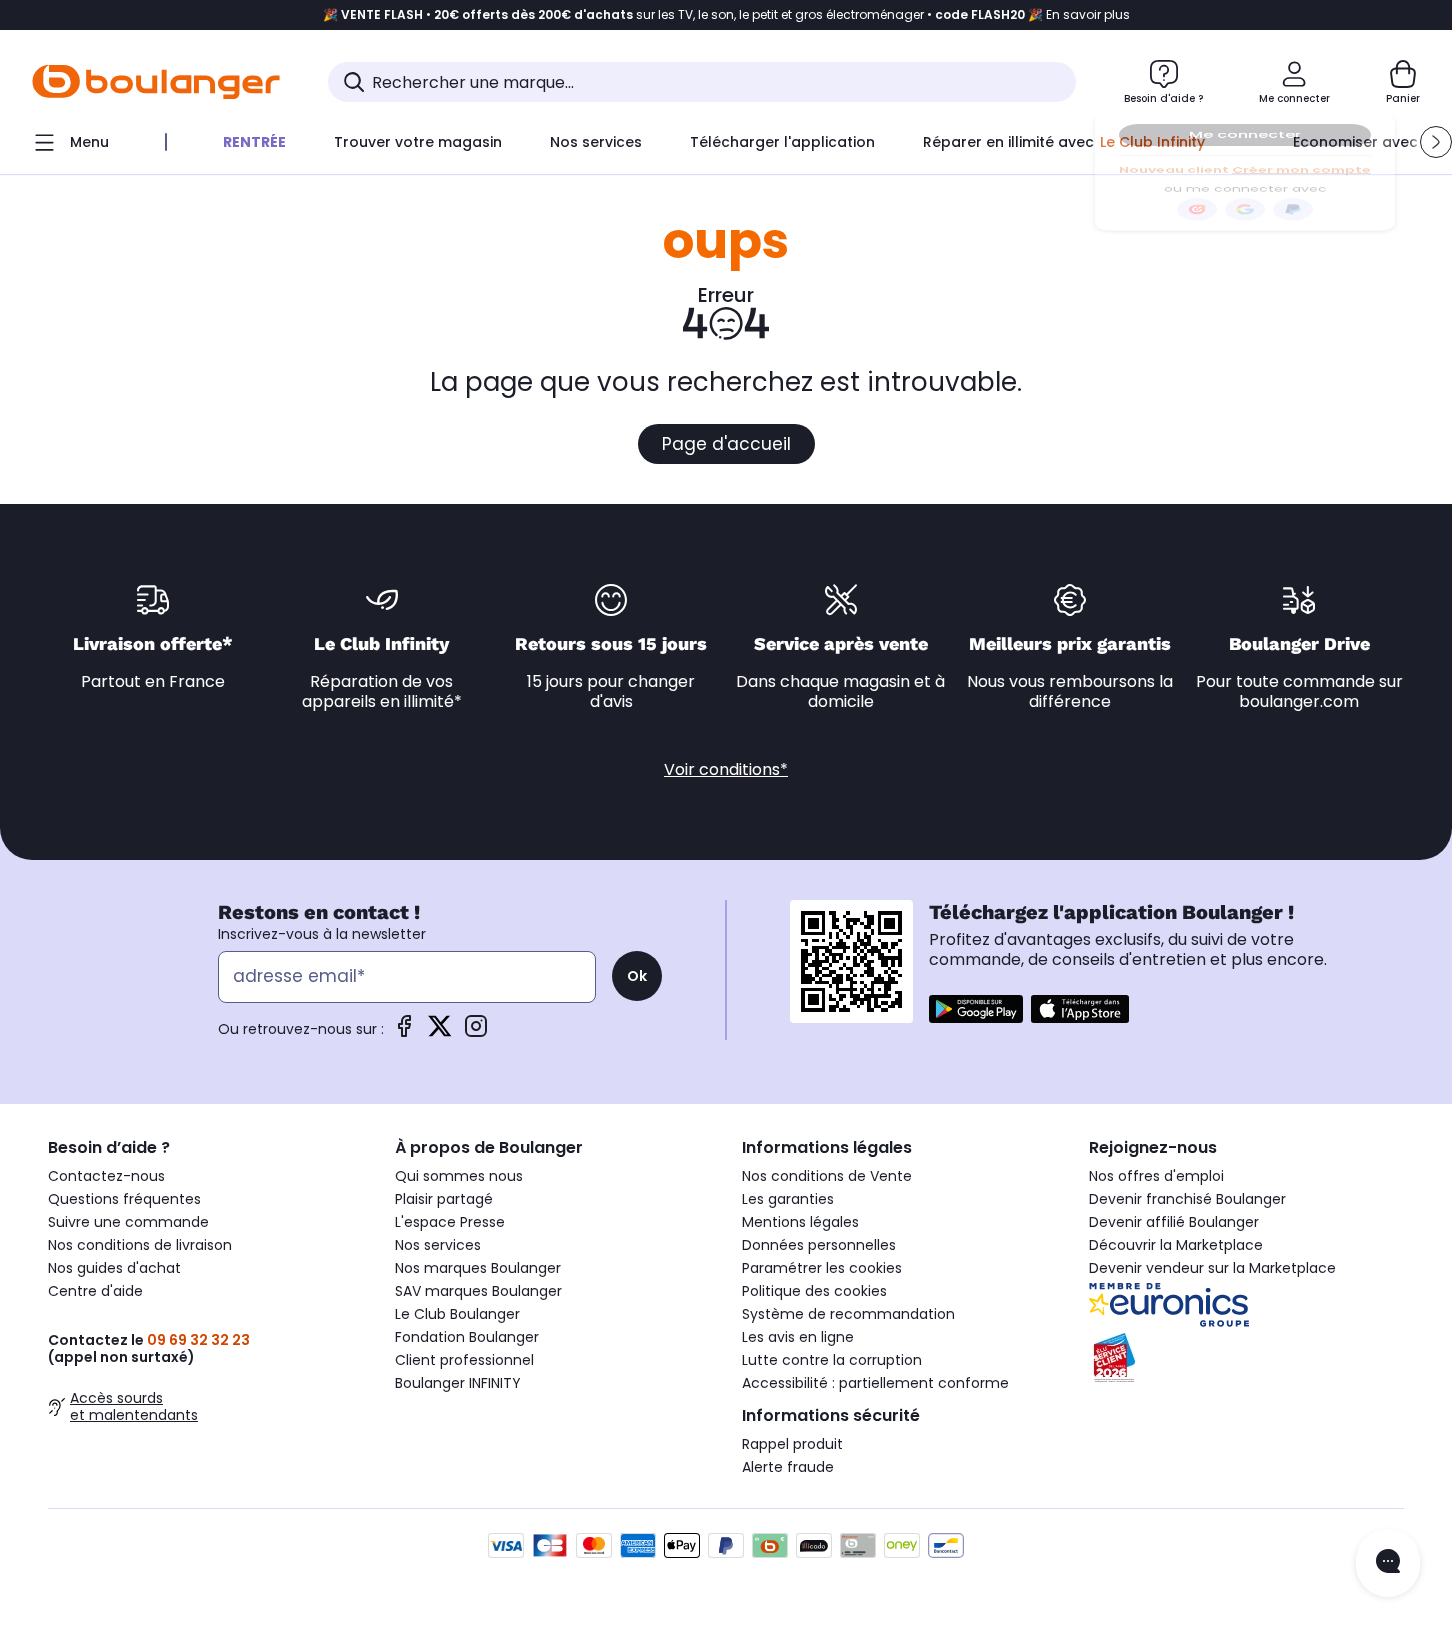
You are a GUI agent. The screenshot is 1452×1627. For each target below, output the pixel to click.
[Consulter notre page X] (440, 1032)
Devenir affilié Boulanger (1174, 1222)
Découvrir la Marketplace (1176, 1245)
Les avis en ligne (798, 1337)
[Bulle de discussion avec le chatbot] (1388, 1563)
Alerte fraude (788, 1467)
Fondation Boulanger (467, 1337)
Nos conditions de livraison (140, 1245)
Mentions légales (800, 1222)
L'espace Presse (450, 1222)
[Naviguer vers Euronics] (1246, 1305)
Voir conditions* (726, 769)
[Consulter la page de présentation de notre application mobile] (976, 1009)
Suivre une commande (128, 1222)
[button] (1436, 142)
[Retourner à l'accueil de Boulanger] (156, 82)
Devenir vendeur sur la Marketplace (1212, 1268)
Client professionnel (464, 1360)
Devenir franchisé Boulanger (1187, 1199)
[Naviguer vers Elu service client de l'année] (1246, 1358)
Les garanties (788, 1199)
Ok (637, 976)
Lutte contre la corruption (832, 1360)
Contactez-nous (106, 1176)
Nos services (438, 1245)
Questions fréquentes (124, 1199)
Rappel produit (792, 1444)
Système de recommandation (848, 1314)
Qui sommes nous (459, 1176)
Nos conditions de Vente (827, 1176)
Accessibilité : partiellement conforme (875, 1383)
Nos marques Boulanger (478, 1268)
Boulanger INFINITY (458, 1383)
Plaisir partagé (444, 1199)
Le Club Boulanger (457, 1314)
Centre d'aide (95, 1291)
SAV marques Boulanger (478, 1291)
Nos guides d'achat (114, 1268)
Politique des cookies (814, 1291)
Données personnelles (819, 1245)
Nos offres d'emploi (1156, 1176)
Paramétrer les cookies (822, 1268)
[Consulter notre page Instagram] (476, 1032)
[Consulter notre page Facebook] (404, 1032)
